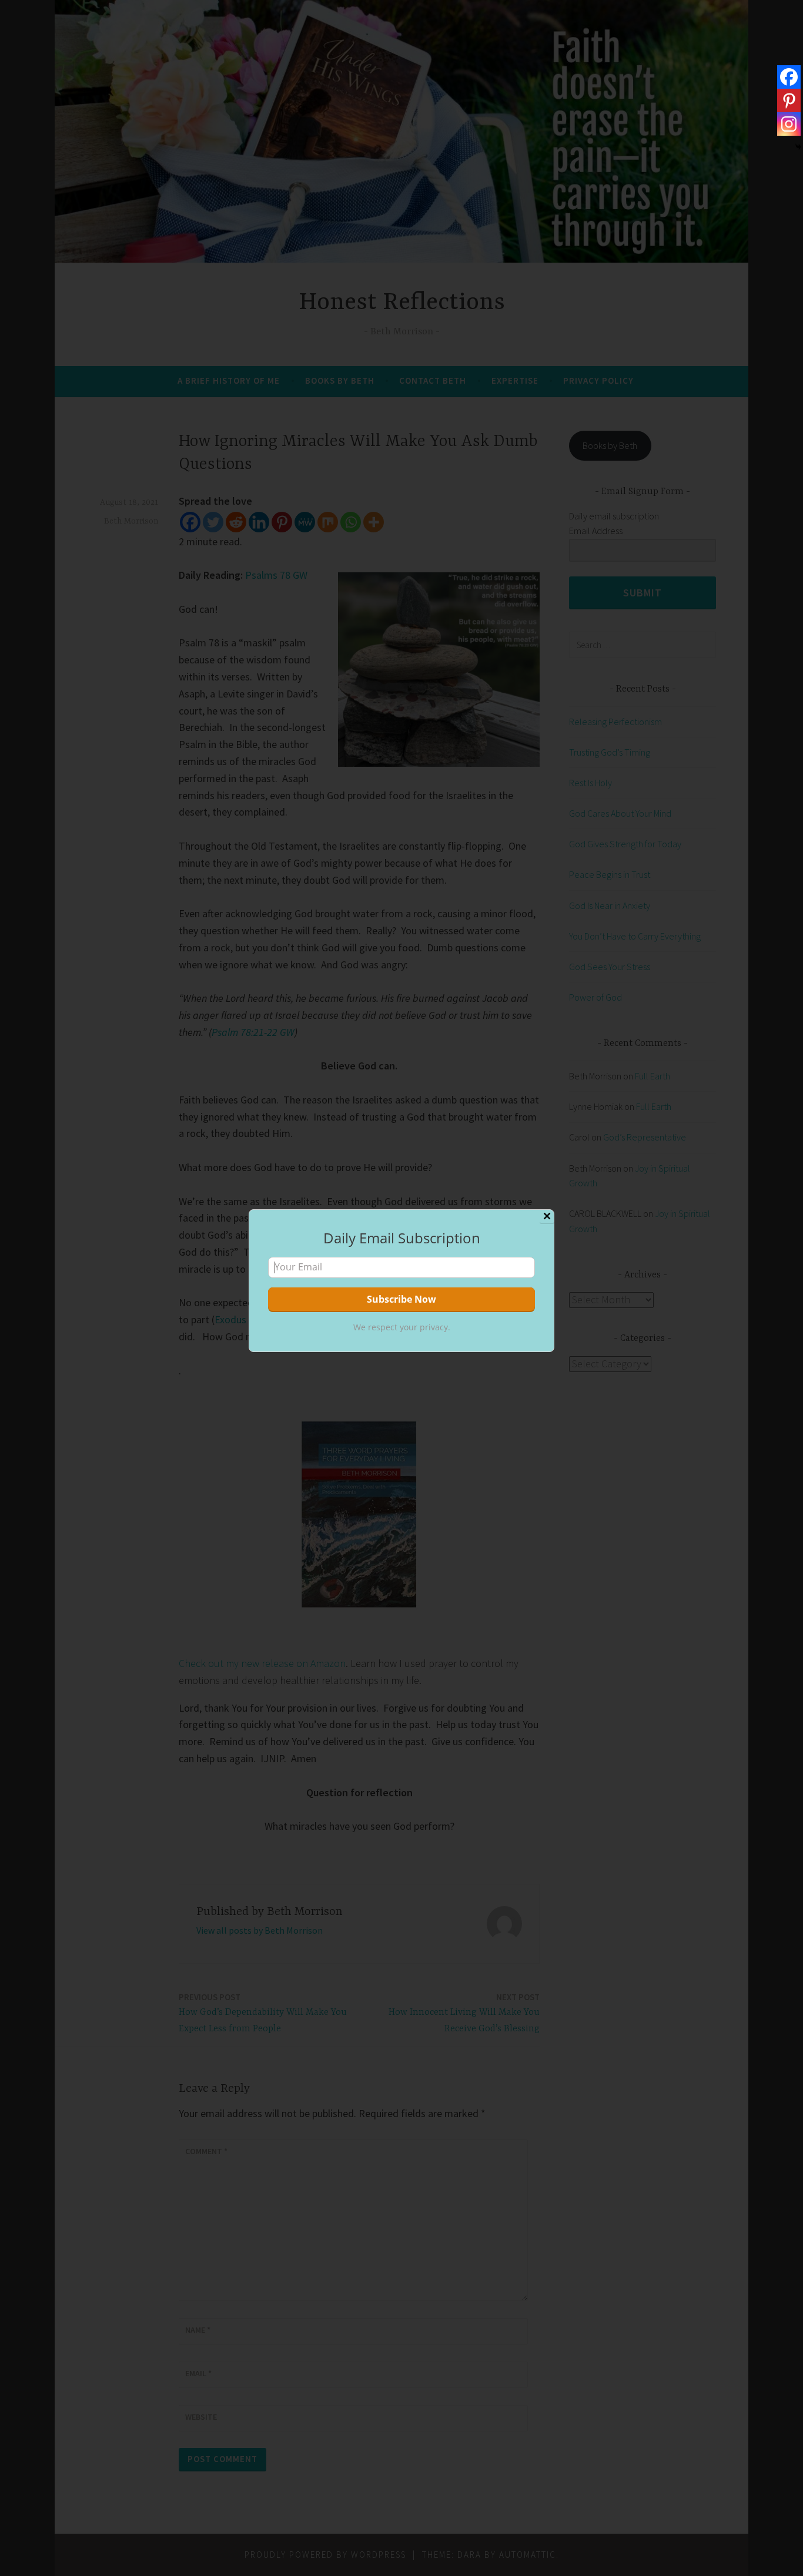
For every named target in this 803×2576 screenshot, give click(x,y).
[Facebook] (789, 77)
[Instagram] (789, 124)
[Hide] (798, 147)
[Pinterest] (789, 100)
